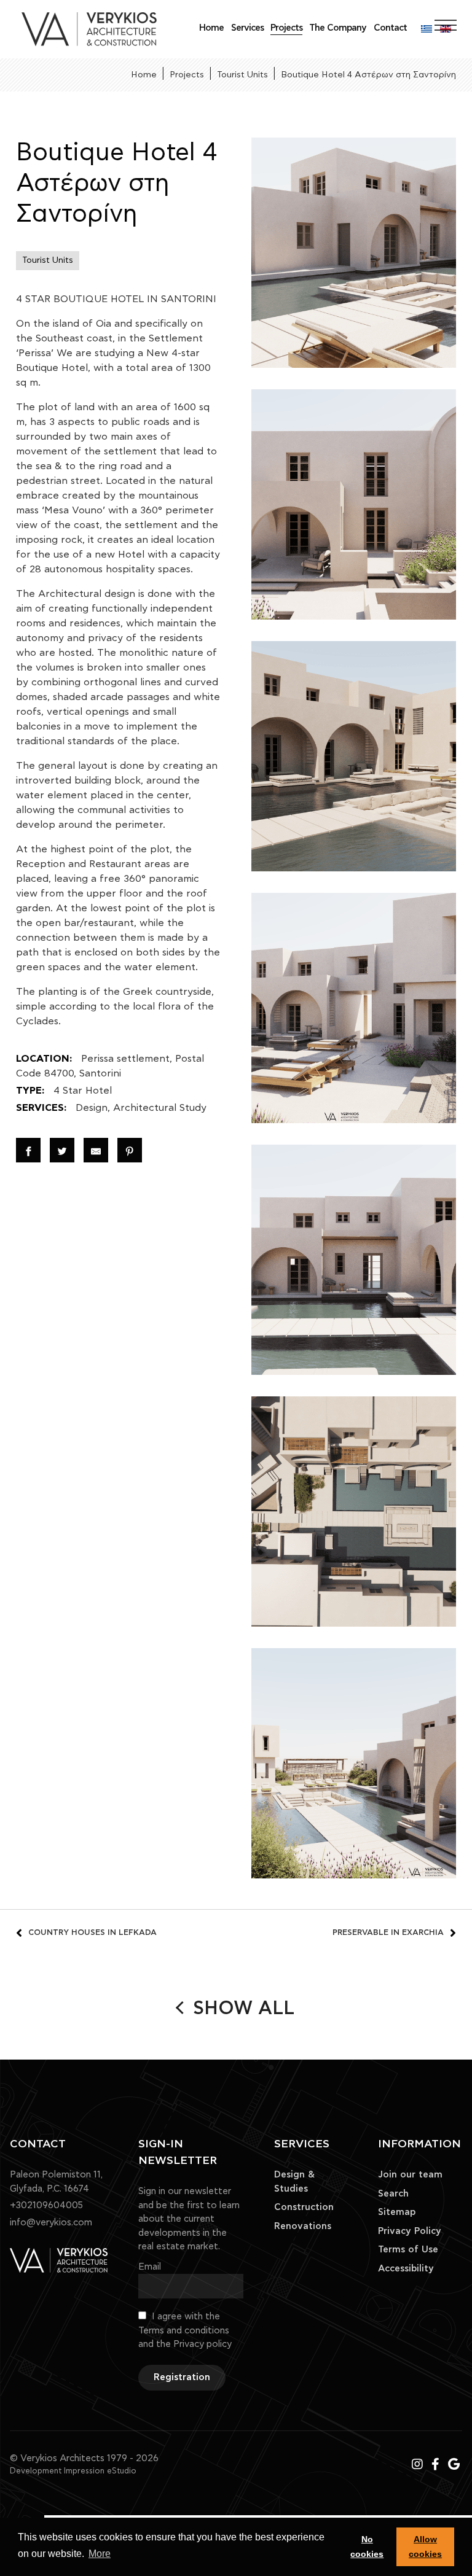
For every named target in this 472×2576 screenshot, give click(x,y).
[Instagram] (419, 2465)
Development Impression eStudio (73, 2471)
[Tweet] (62, 1150)
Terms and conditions (184, 2331)
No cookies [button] (367, 2547)
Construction (304, 2207)
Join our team (410, 2175)
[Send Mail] (96, 1150)
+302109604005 (46, 2205)
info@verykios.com (51, 2223)
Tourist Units (48, 260)
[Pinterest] (130, 1150)
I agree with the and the (185, 2330)
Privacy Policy (410, 2231)
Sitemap (397, 2212)
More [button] (100, 2554)
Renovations (303, 2226)
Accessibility (406, 2269)
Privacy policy (203, 2344)
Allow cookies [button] (425, 2547)
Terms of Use (408, 2250)
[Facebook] (28, 1150)
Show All (244, 2009)
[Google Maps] (454, 2465)
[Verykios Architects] (89, 29)
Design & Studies (294, 2182)
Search (393, 2194)
